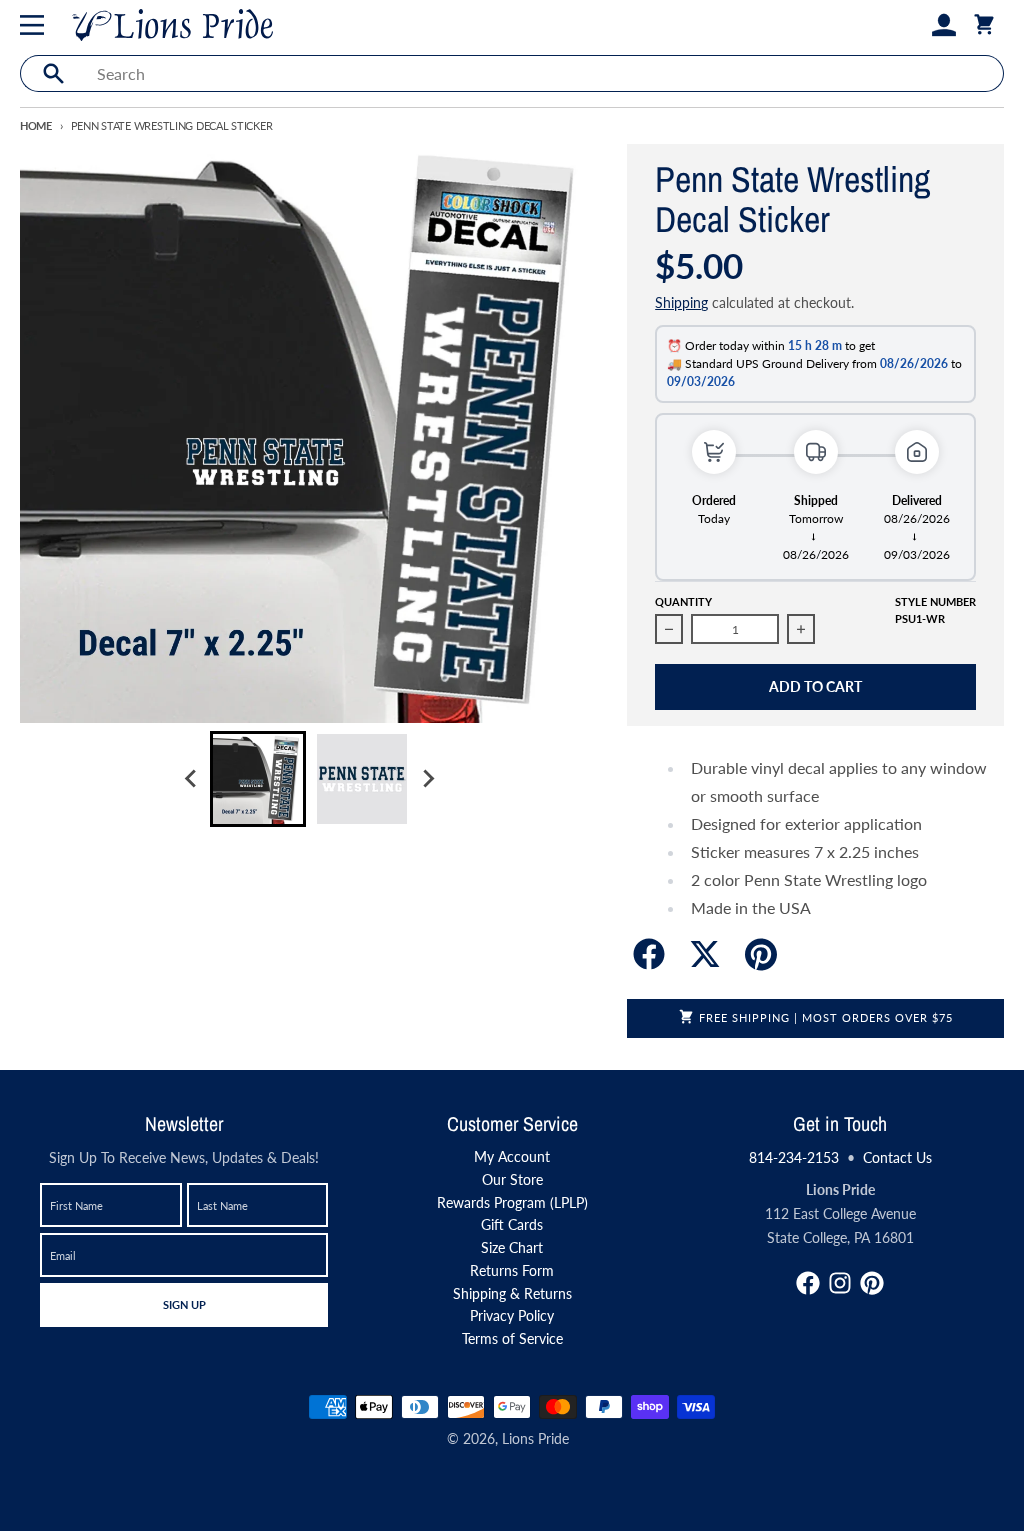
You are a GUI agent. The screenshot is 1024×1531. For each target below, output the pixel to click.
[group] (258, 779)
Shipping (681, 302)
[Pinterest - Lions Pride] (872, 1283)
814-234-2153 (794, 1157)
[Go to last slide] (192, 779)
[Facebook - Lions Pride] (808, 1283)
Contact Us (897, 1157)
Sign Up (184, 1304)
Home (36, 125)
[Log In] (944, 25)
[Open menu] (36, 25)
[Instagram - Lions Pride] (840, 1283)
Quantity (683, 601)
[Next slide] (428, 779)
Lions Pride (535, 1438)
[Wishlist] (912, 25)
